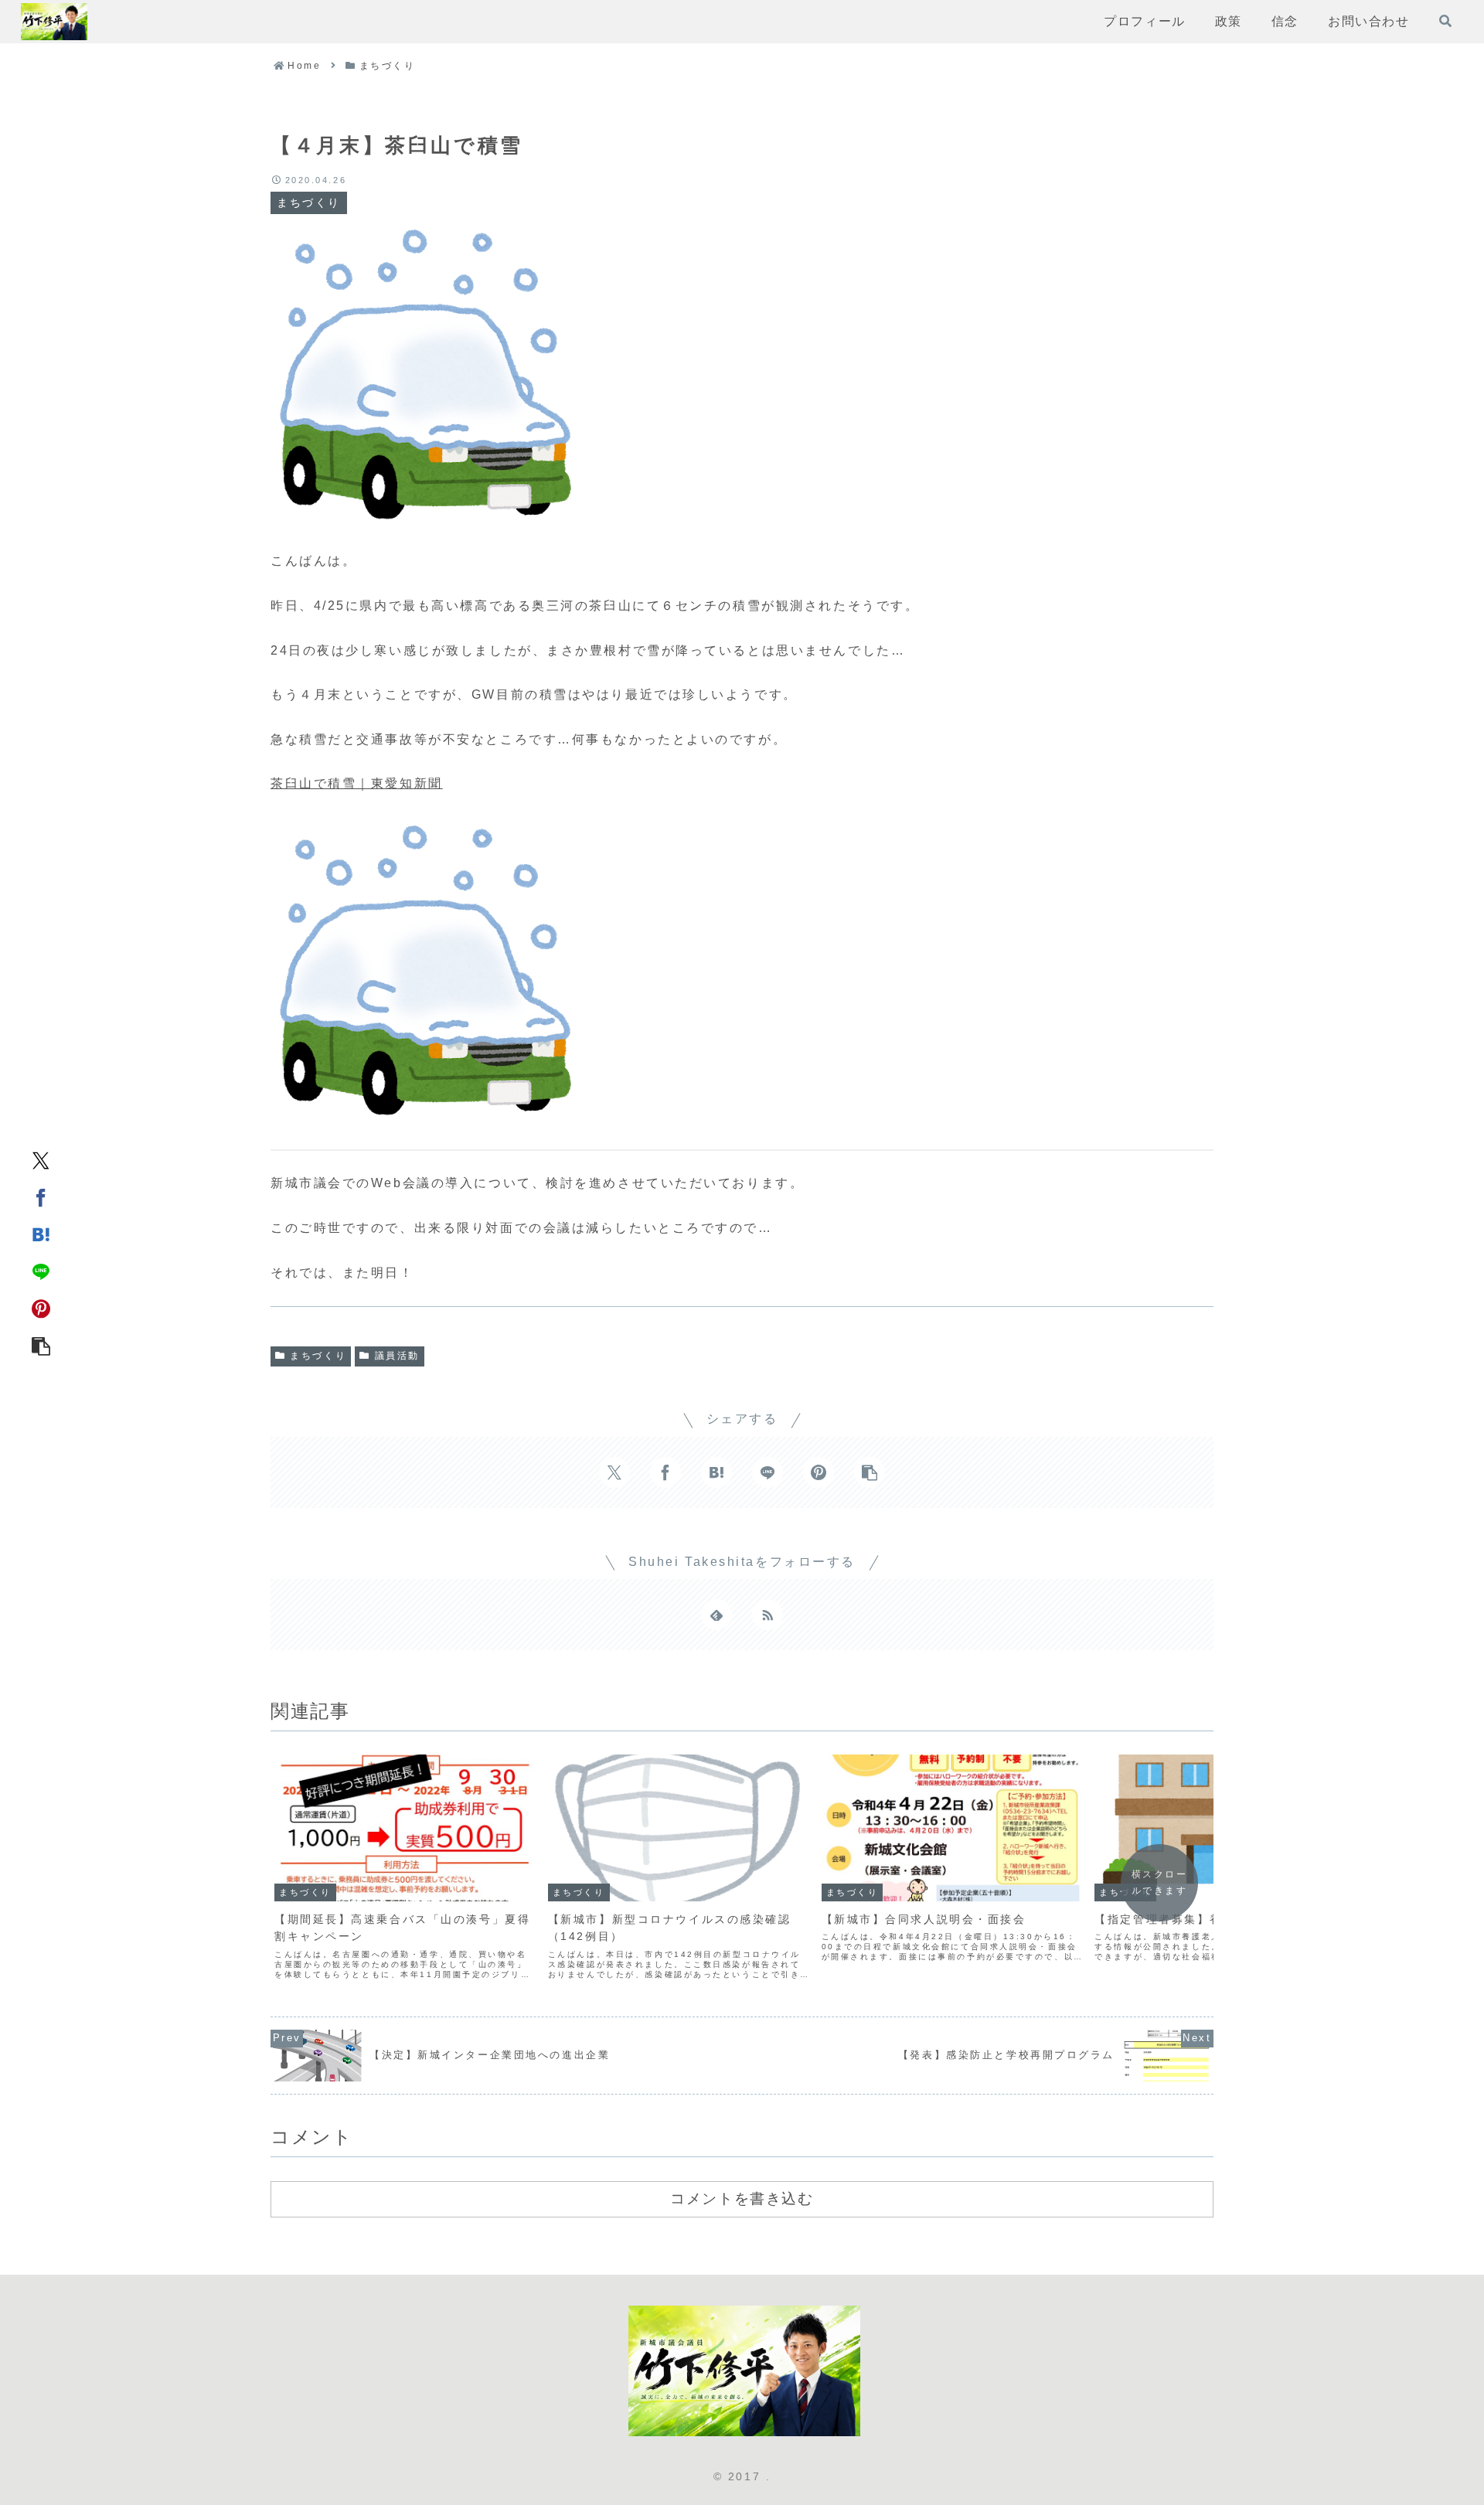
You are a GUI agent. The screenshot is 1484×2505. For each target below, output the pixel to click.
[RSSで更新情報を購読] (768, 1615)
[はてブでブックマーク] (41, 1234)
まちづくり (318, 1356)
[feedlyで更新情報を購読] (716, 1615)
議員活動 (397, 1356)
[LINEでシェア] (41, 1271)
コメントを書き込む (742, 2198)
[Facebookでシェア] (41, 1197)
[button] (41, 1346)
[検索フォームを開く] (1445, 21)
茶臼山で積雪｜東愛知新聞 (357, 783)
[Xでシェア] (41, 1160)
